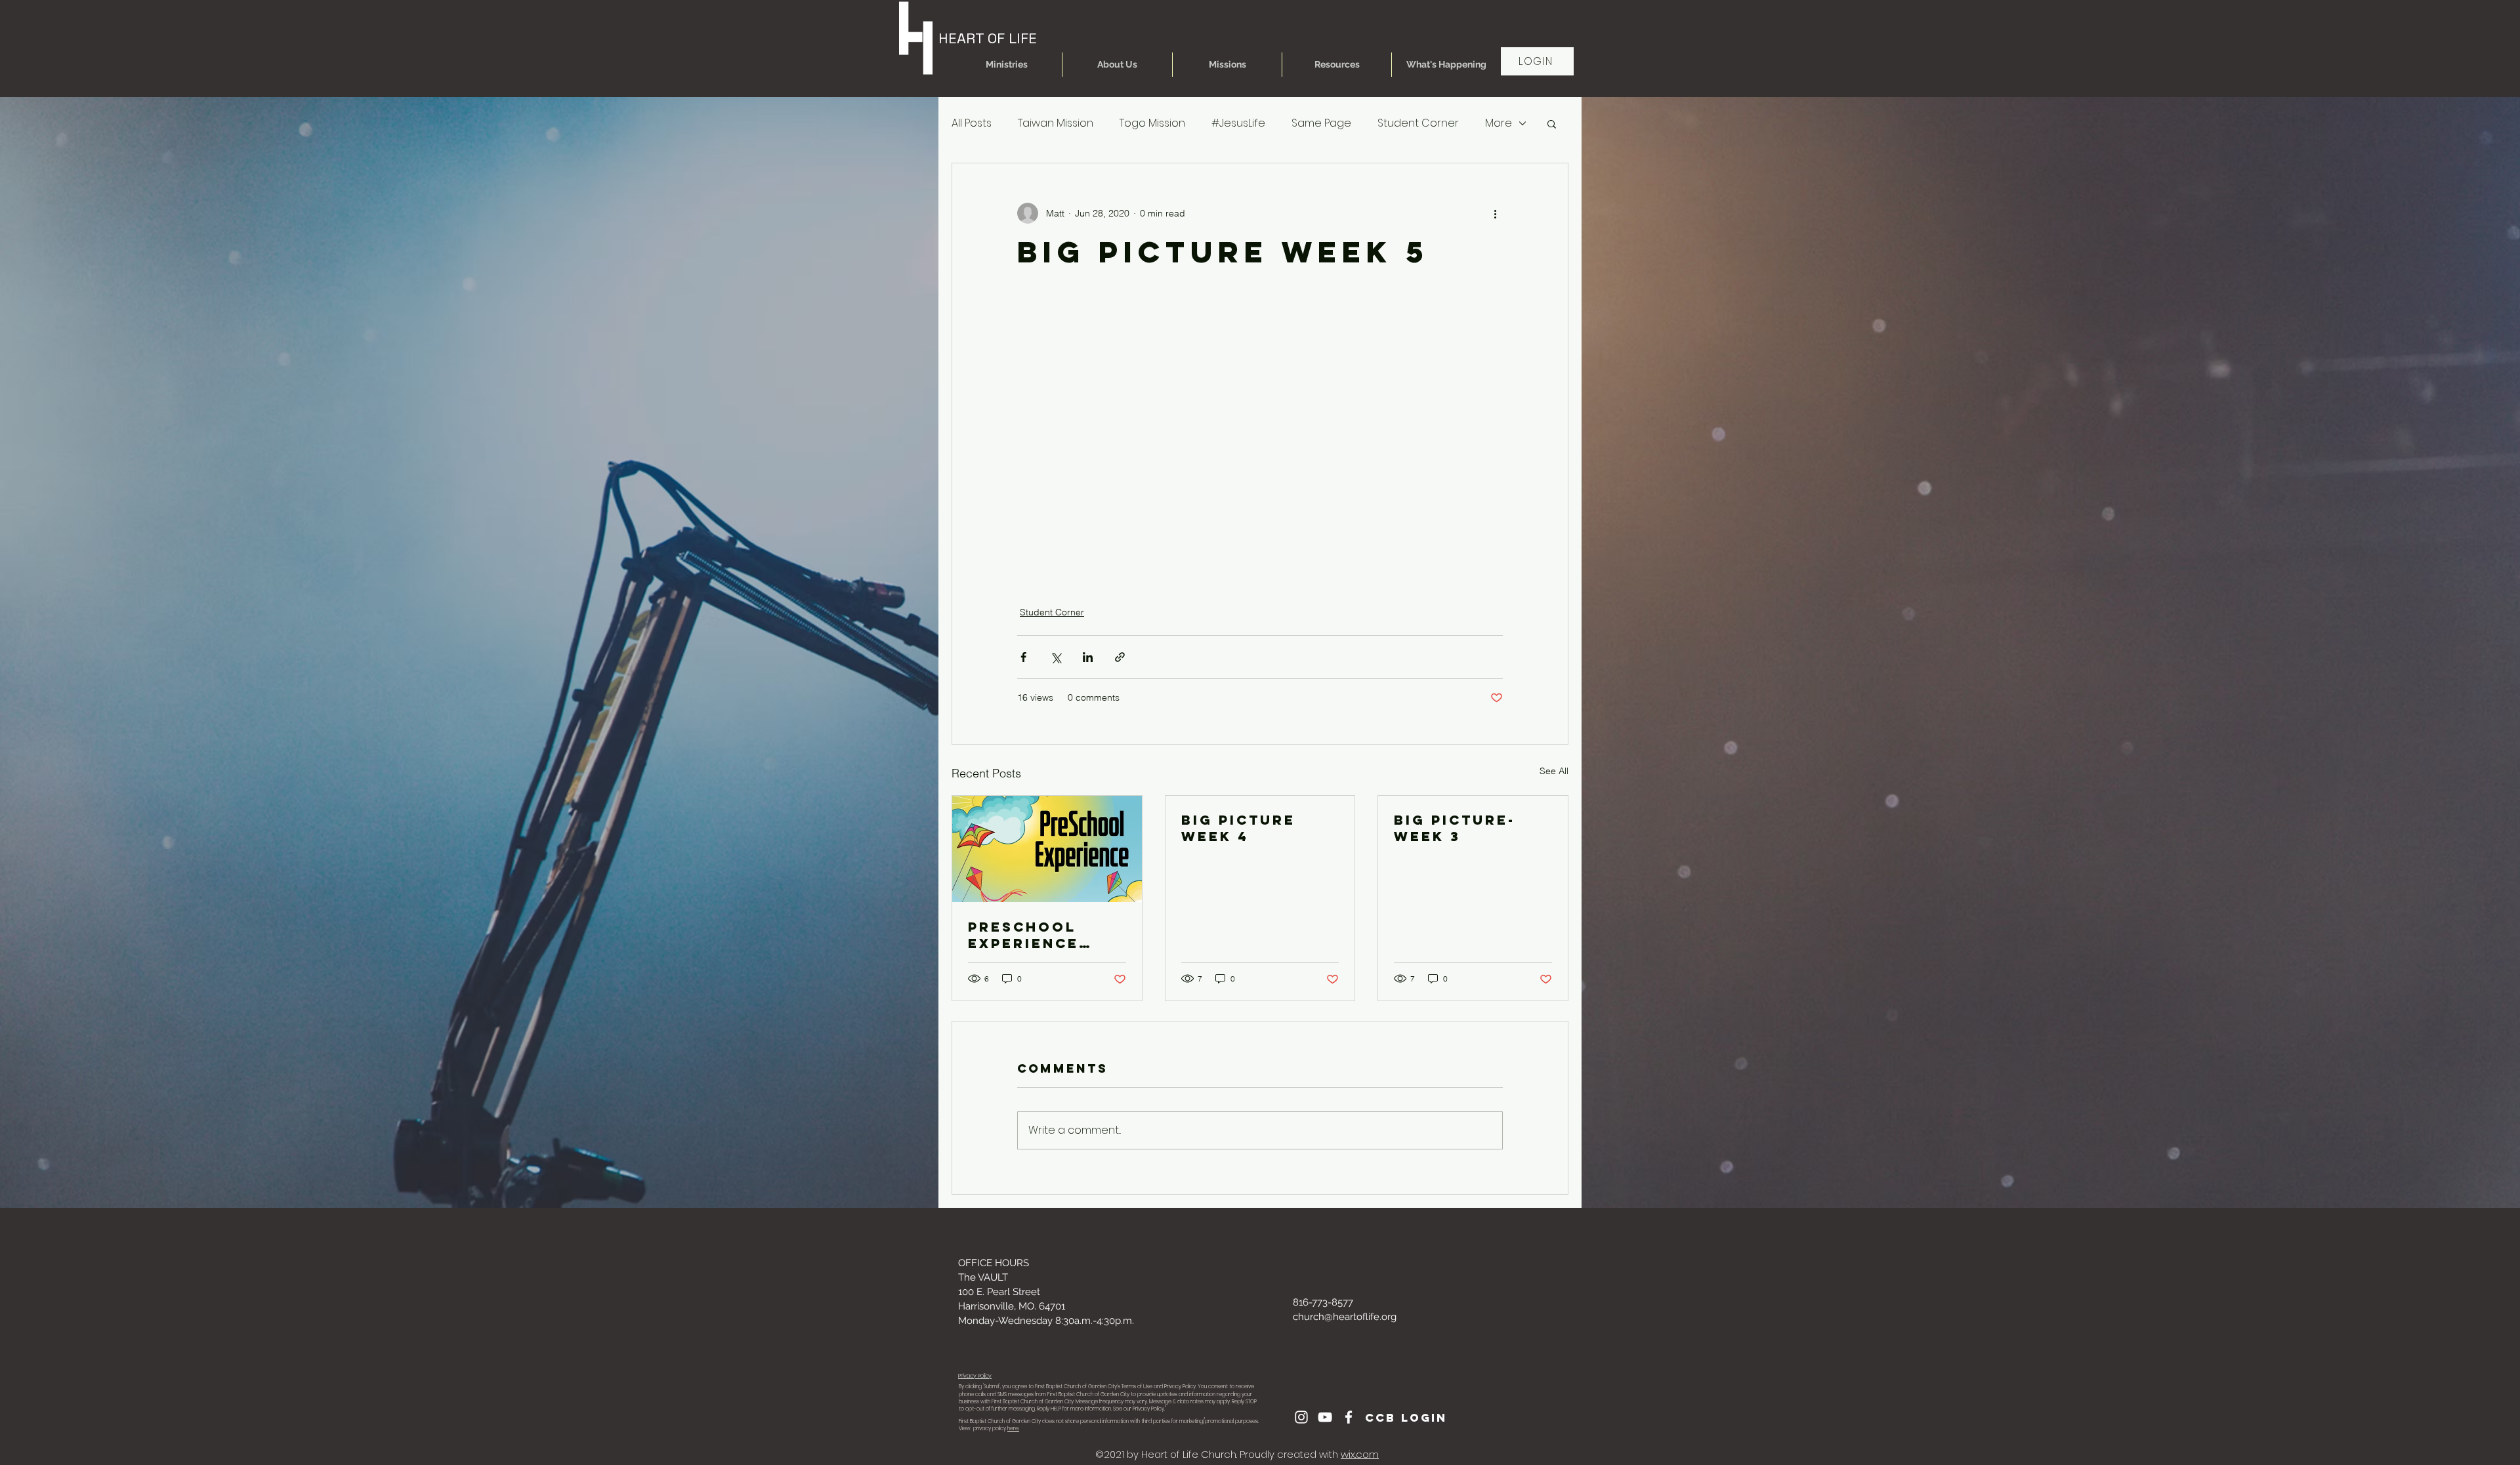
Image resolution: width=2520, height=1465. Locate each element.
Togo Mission (1152, 123)
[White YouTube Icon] (1325, 1417)
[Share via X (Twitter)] (1056, 657)
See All (1554, 771)
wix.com (1360, 1454)
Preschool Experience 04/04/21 (1023, 935)
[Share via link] (1120, 657)
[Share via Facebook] (1023, 657)
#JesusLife (1238, 123)
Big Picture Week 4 (1238, 828)
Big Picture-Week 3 (1455, 828)
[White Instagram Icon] (1301, 1417)
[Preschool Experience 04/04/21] (1047, 849)
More (1499, 123)
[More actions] (1495, 213)
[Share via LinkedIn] (1088, 657)
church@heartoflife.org (1345, 1317)
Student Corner (1418, 123)
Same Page (1321, 123)
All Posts (972, 123)
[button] (1007, 65)
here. (1013, 1429)
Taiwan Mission (1056, 123)
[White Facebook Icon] (1349, 1417)
